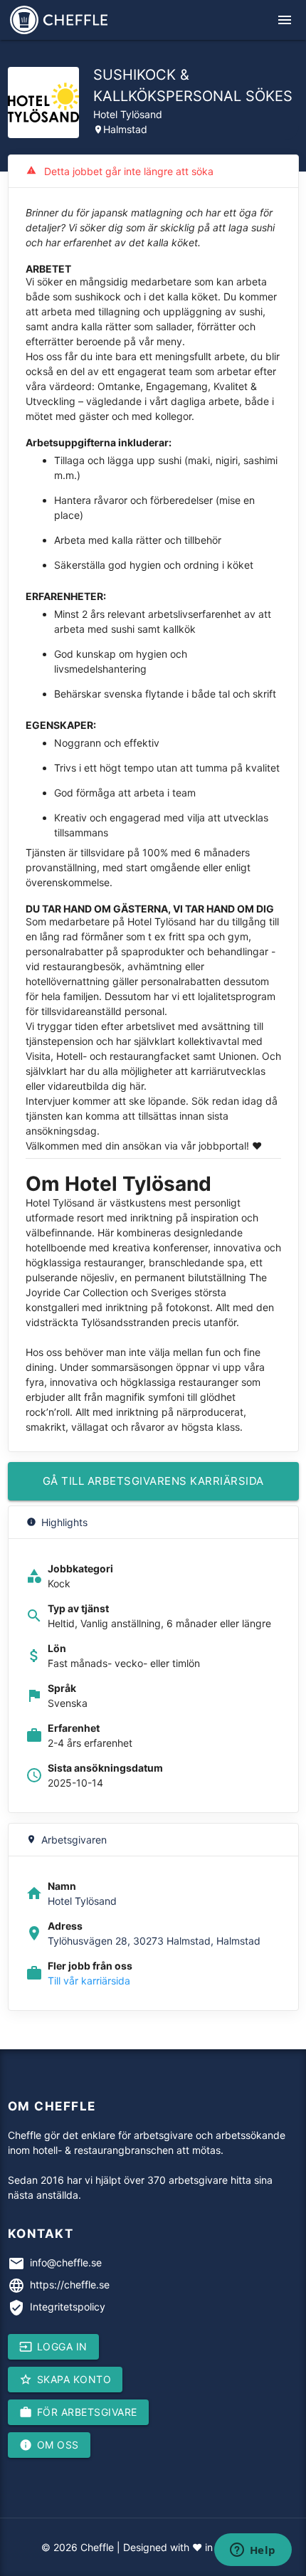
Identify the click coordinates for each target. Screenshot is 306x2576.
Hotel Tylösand (128, 114)
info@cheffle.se (66, 2262)
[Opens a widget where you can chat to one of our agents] (253, 2551)
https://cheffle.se (70, 2285)
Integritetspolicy (68, 2307)
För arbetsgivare (78, 2412)
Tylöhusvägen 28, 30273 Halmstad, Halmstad (154, 1941)
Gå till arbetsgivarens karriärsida (153, 1481)
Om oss (49, 2445)
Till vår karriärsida (89, 1981)
